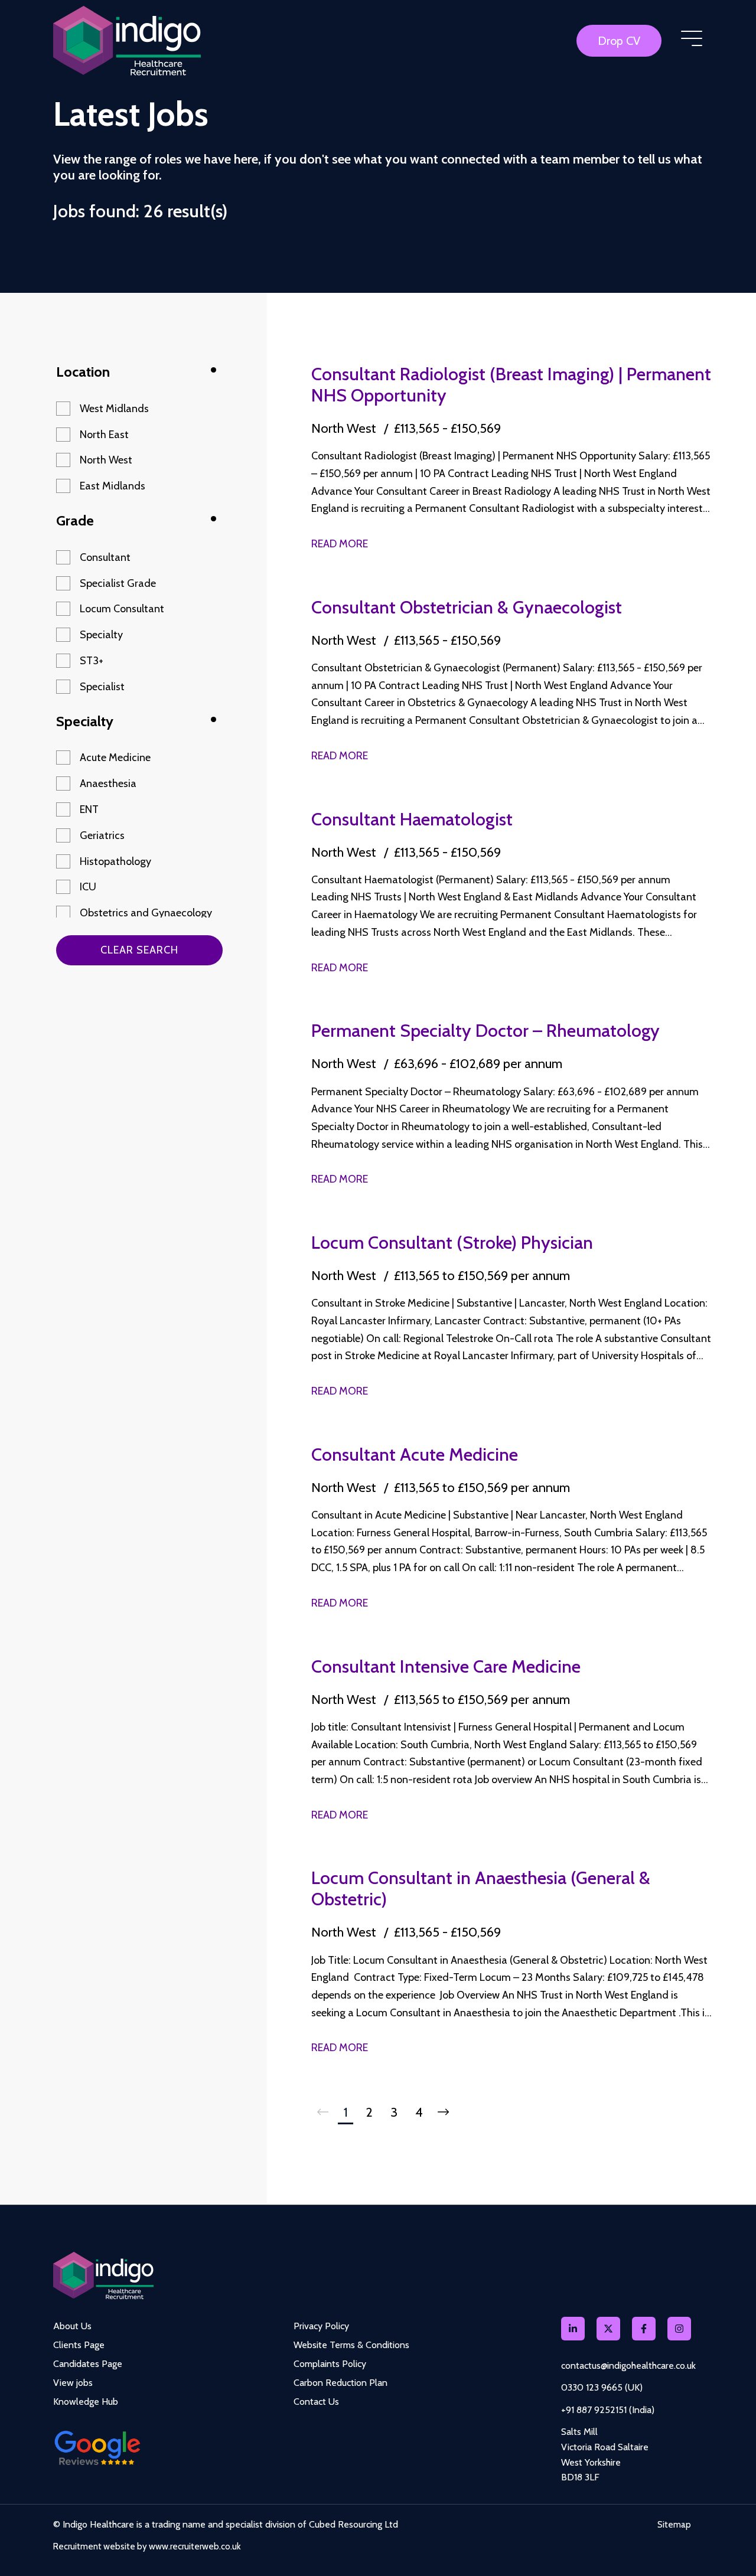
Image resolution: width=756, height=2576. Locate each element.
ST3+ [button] (92, 661)
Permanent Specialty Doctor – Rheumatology (485, 1031)
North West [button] (106, 460)
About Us (72, 2326)
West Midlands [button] (114, 409)
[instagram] (679, 2329)
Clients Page (79, 2345)
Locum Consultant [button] (122, 609)
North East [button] (104, 435)
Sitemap (674, 2525)
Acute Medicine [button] (115, 758)
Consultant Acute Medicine (415, 1454)
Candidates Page (88, 2364)
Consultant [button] (105, 557)
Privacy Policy (321, 2326)
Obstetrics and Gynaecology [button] (146, 913)
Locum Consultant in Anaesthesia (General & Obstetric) (481, 1888)
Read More (340, 544)
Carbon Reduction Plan (340, 2383)
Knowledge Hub (86, 2402)
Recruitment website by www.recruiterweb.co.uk (147, 2546)
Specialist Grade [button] (118, 583)
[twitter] (608, 2329)
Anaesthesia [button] (108, 783)
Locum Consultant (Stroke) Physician (452, 1243)
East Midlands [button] (113, 486)
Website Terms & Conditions (351, 2345)
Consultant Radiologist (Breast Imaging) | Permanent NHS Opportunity (511, 385)
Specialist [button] (102, 687)
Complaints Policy (330, 2364)
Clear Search (139, 950)
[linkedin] (573, 2329)
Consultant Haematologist (412, 819)
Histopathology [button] (115, 861)
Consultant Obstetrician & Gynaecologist (467, 607)
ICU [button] (88, 887)
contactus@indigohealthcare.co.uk (628, 2366)
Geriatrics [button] (102, 835)
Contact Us (316, 2402)
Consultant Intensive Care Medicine (446, 1666)
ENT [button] (89, 809)
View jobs (73, 2383)
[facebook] (644, 2329)
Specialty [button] (101, 635)
